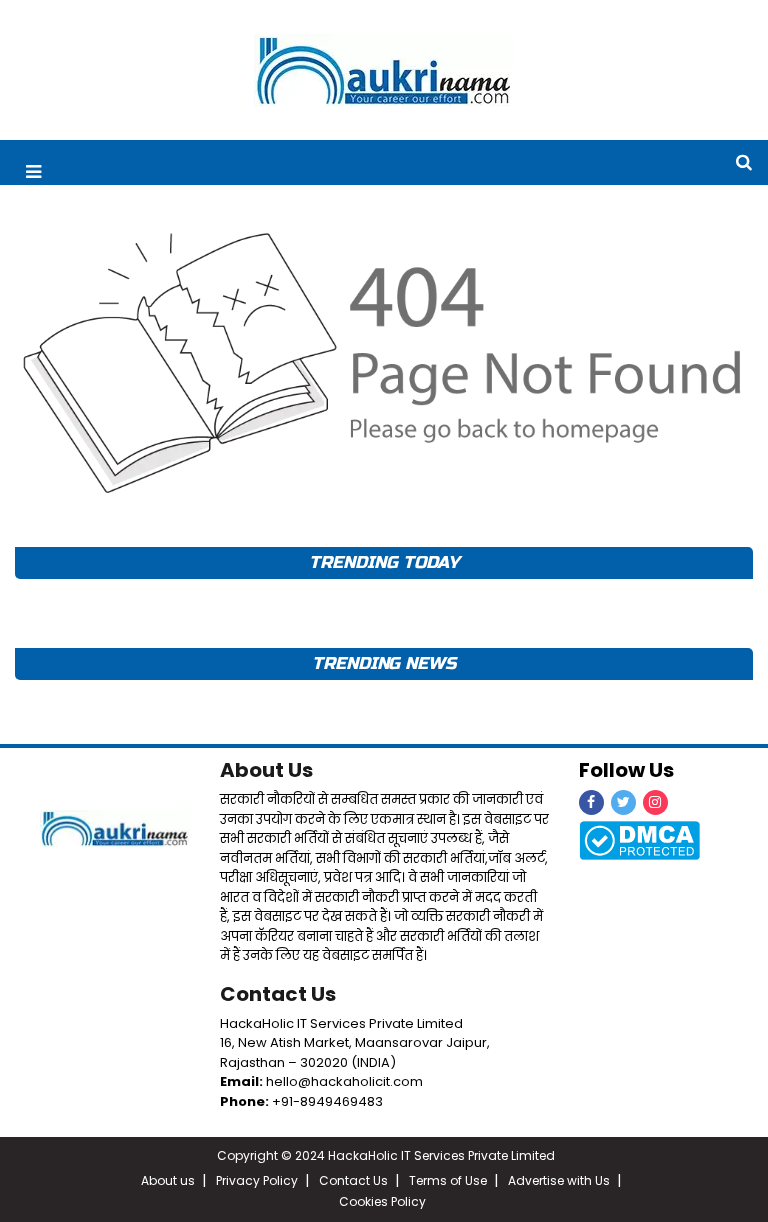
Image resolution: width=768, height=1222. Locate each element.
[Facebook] (591, 802)
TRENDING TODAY (383, 562)
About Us (266, 770)
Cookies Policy (382, 1201)
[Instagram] (655, 802)
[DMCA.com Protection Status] (639, 839)
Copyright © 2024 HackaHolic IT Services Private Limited (386, 1155)
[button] (33, 171)
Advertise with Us (559, 1180)
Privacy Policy (257, 1180)
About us (168, 1180)
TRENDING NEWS (384, 663)
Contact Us (278, 994)
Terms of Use (448, 1180)
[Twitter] (623, 802)
